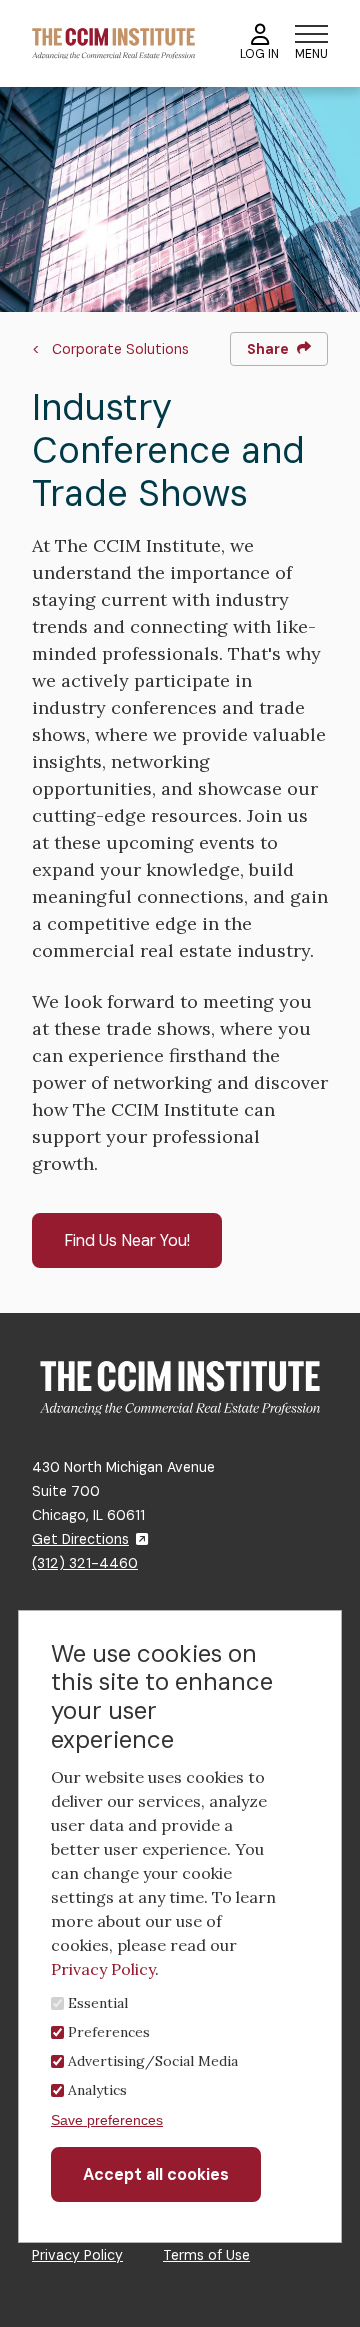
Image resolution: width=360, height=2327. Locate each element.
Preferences (109, 2032)
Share (268, 349)
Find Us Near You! (127, 1240)
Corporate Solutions (120, 349)
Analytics (97, 2090)
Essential (98, 2003)
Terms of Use (206, 2255)
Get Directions (80, 1539)
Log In (259, 54)
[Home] (113, 42)
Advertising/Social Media (153, 2061)
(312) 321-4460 (85, 1563)
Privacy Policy (77, 2255)
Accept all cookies (156, 2174)
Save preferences (107, 2120)
